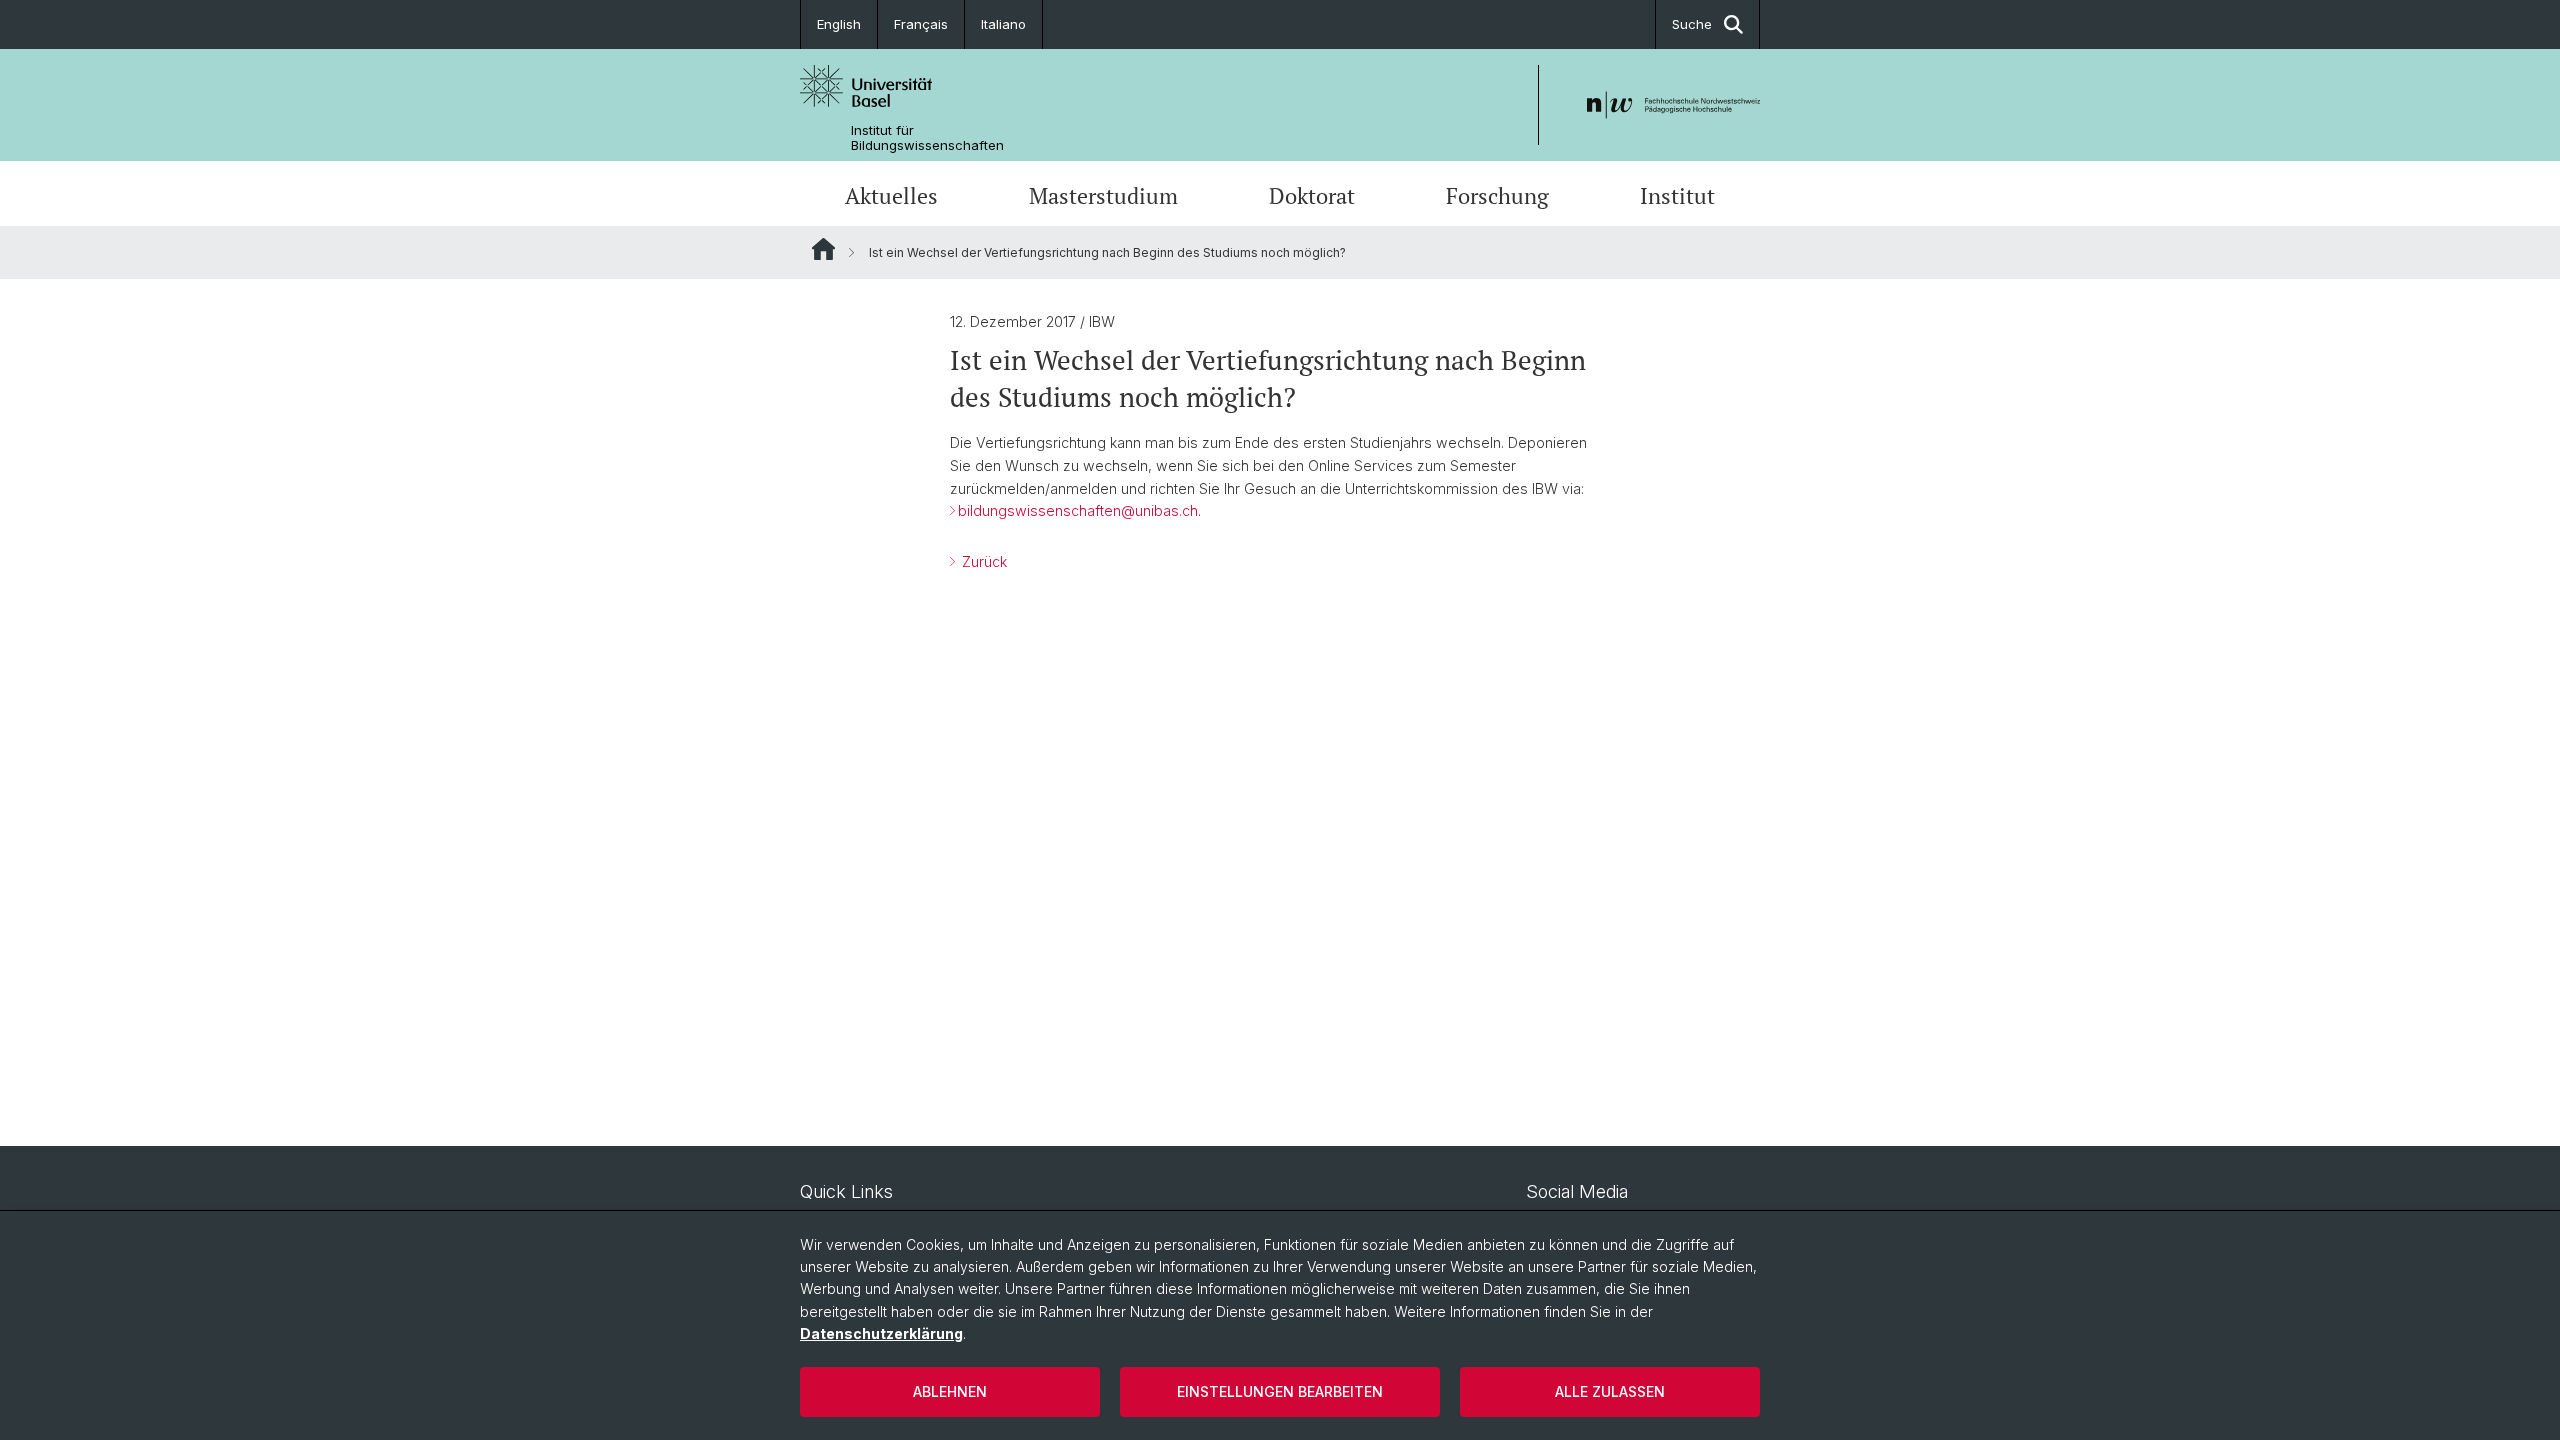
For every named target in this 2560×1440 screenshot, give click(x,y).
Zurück (982, 561)
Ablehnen (950, 1391)
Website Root (823, 249)
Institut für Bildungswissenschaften (927, 138)
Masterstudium (1103, 195)
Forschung (1497, 195)
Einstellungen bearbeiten (1280, 1391)
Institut (1677, 195)
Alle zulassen (1610, 1391)
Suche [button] (1692, 24)
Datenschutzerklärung (881, 1333)
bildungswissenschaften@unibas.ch (1078, 510)
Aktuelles (891, 195)
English (839, 24)
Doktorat (1312, 195)
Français (921, 24)
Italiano (1003, 24)
